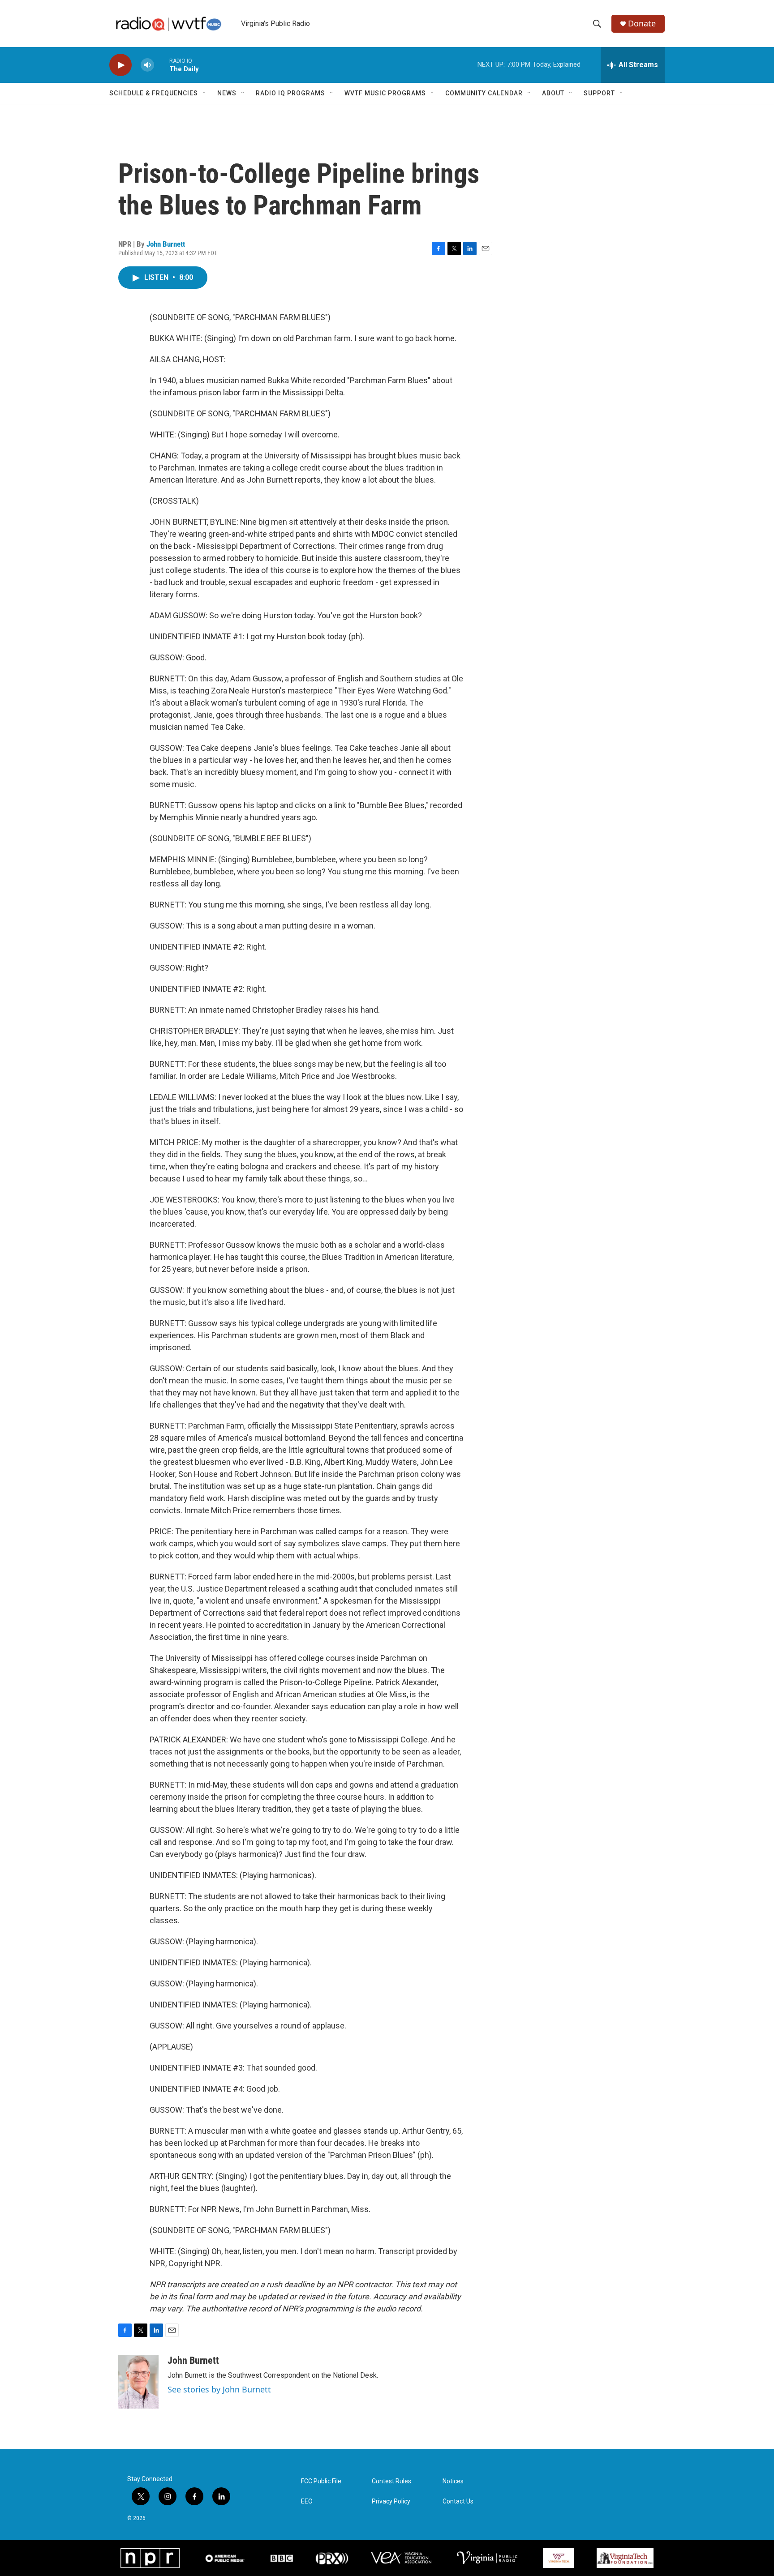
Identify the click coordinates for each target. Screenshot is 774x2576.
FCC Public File (321, 2481)
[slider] (162, 65)
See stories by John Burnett (219, 2389)
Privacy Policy (391, 2501)
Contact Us (458, 2501)
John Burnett (166, 244)
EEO (307, 2501)
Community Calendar (484, 93)
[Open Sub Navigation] (205, 93)
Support (599, 93)
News (227, 93)
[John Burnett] (138, 2382)
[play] (120, 65)
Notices (453, 2481)
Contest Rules (391, 2481)
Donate (642, 24)
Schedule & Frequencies (154, 93)
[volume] (147, 65)
